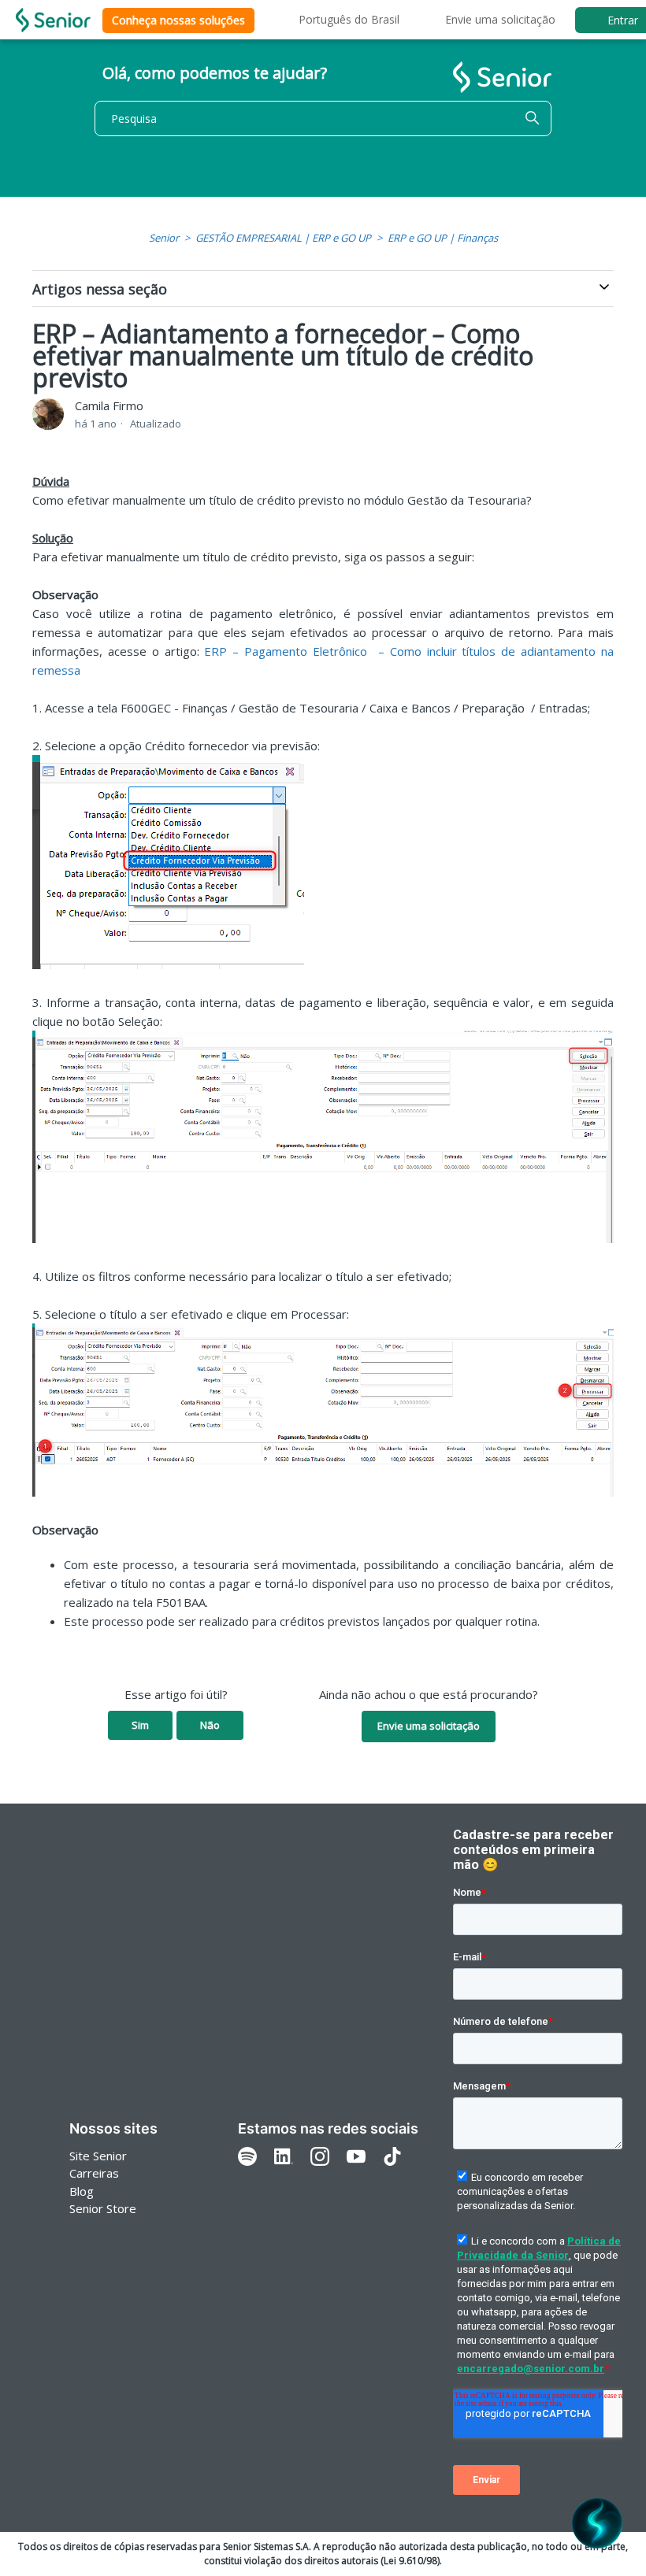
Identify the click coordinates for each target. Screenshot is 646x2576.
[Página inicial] (53, 20)
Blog (82, 2191)
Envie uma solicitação (500, 19)
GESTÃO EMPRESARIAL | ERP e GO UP (283, 238)
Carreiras (94, 2173)
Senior (164, 238)
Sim (140, 1725)
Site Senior (98, 2156)
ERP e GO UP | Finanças (443, 238)
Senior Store (103, 2208)
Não (210, 1725)
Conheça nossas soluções (178, 20)
